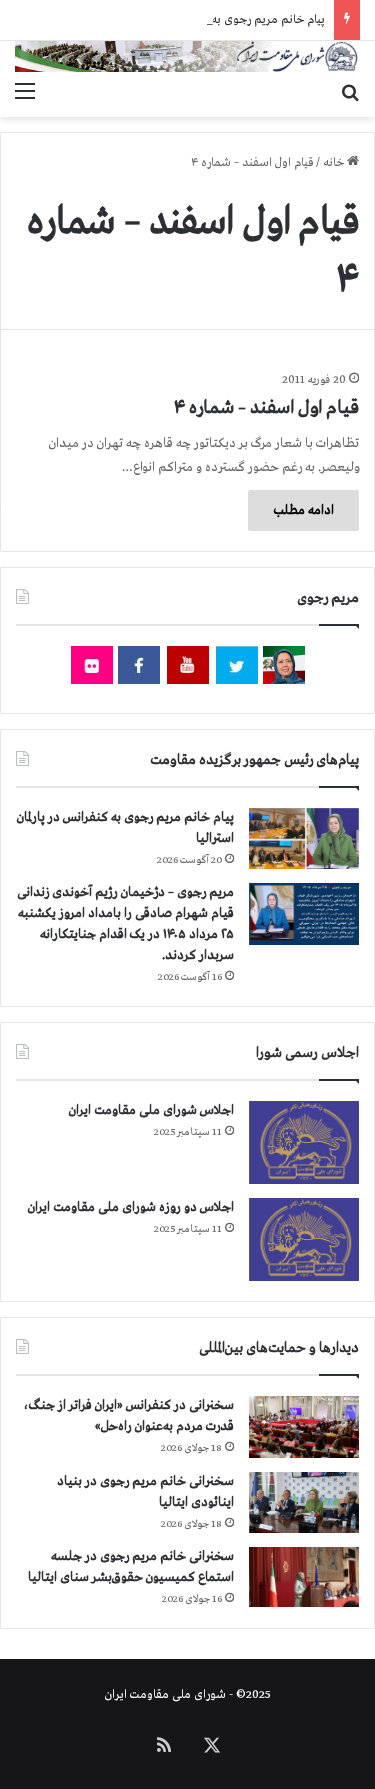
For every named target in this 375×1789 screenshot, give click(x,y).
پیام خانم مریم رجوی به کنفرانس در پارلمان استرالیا (206, 20)
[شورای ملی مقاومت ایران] (187, 56)
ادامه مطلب (303, 510)
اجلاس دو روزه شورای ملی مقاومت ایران (131, 1207)
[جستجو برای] (350, 92)
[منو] (25, 92)
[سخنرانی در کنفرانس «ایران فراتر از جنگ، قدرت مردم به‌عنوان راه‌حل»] (304, 1426)
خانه (335, 163)
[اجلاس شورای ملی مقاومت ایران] (304, 1142)
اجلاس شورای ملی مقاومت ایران (151, 1110)
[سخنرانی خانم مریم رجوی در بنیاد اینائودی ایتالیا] (304, 1503)
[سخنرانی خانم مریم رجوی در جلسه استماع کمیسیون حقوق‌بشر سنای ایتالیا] (304, 1577)
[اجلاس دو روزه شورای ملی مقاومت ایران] (304, 1239)
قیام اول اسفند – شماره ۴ (266, 408)
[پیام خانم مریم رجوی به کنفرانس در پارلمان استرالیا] (304, 838)
